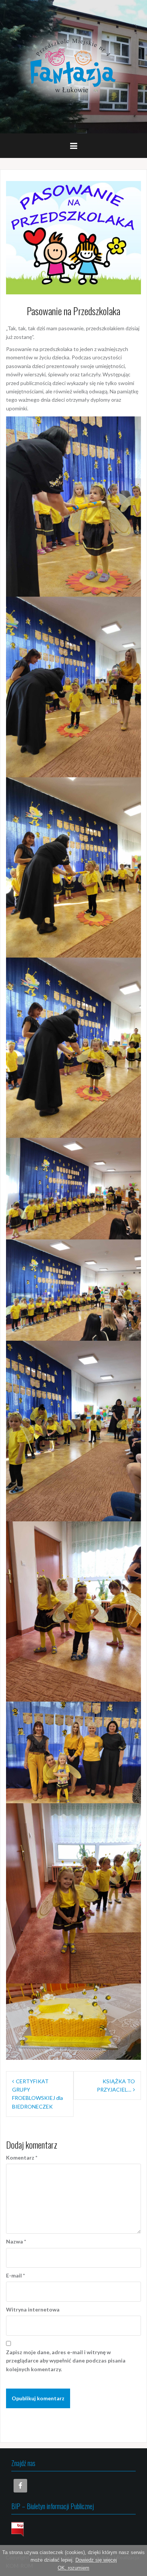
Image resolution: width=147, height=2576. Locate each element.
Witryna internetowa (33, 2309)
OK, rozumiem (73, 2568)
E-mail (15, 2275)
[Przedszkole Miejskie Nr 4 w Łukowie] (73, 66)
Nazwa (16, 2241)
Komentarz (22, 2157)
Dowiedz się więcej (96, 2560)
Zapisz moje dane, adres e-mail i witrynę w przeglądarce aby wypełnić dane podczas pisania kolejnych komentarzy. (66, 2361)
